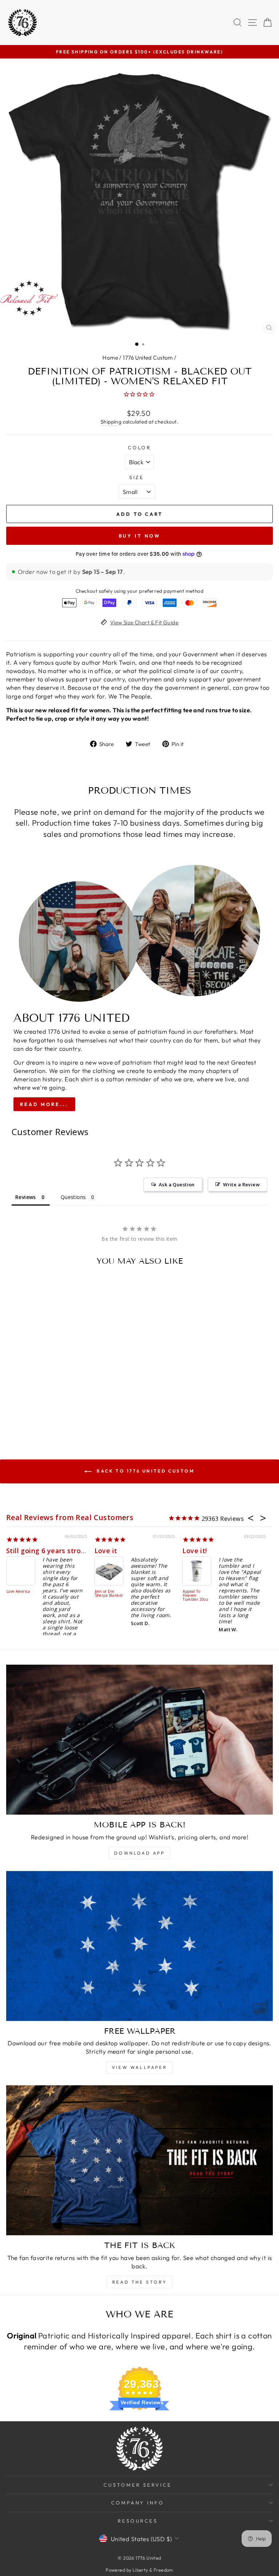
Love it (106, 1551)
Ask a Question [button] (177, 1184)
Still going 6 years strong (48, 1551)
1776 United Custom (148, 358)
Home (110, 358)
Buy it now (140, 536)
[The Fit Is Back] (139, 2160)
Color (140, 447)
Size (137, 477)
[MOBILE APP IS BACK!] (139, 1740)
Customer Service (138, 2485)
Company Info (138, 2503)
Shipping (111, 422)
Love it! (195, 1551)
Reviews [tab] (26, 1197)
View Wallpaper (139, 2067)
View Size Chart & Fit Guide (144, 622)
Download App (139, 1853)
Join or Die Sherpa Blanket (109, 1594)
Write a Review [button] (241, 1184)
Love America (18, 1592)
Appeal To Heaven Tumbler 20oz (195, 1596)
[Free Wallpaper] (139, 1946)
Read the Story (139, 2282)
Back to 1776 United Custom (144, 1471)
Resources (138, 2521)
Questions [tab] (73, 1197)
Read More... (44, 1104)
